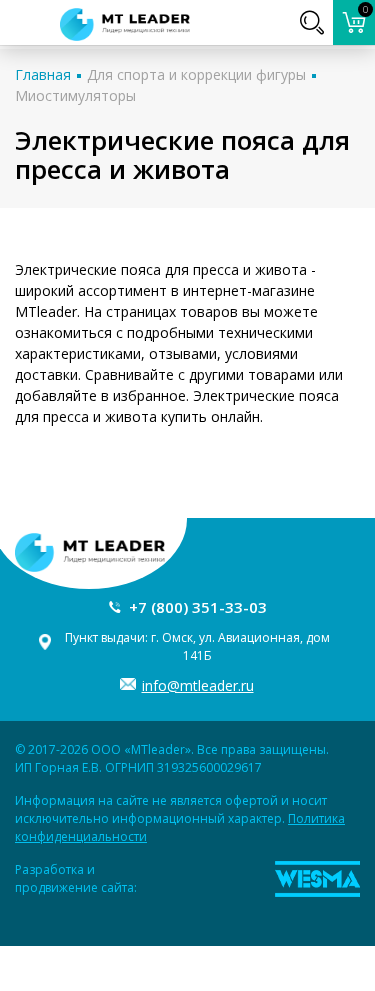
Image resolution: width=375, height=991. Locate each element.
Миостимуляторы (75, 95)
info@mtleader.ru (198, 685)
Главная (43, 74)
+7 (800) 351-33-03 (198, 607)
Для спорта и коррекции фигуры (196, 74)
